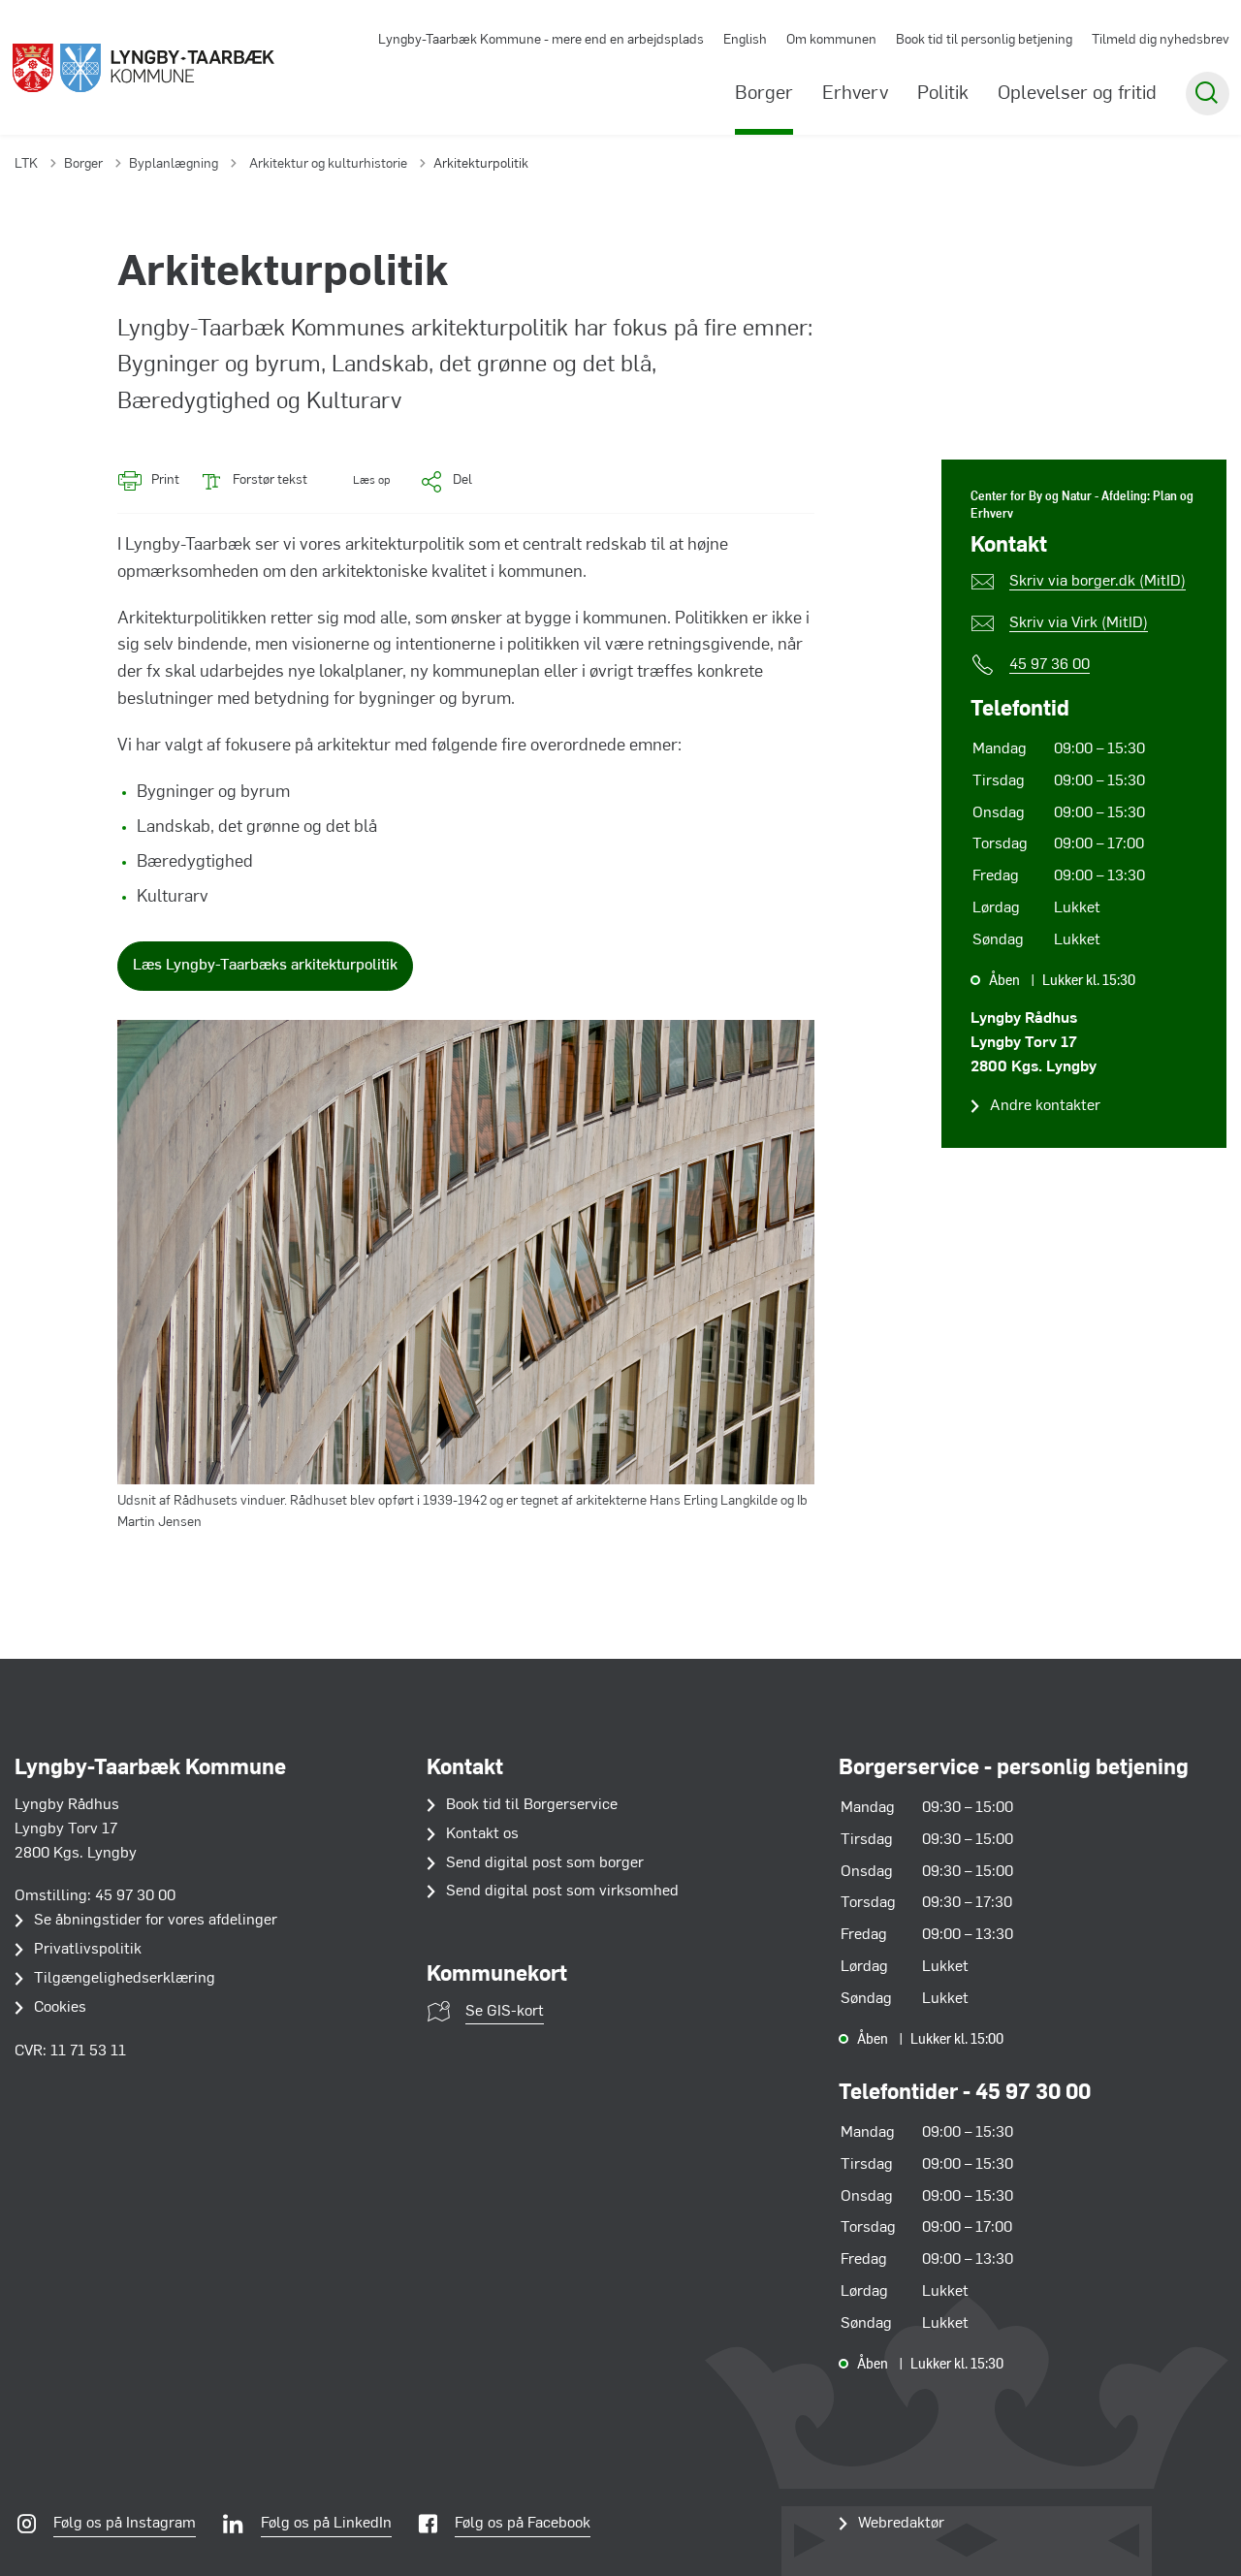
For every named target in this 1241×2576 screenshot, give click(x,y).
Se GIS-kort (505, 2012)
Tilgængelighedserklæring (125, 1979)
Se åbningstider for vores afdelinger (156, 1921)
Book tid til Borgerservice (532, 1805)
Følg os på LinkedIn (326, 2524)
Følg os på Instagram (125, 2524)
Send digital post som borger (545, 1863)
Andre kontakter (1045, 1106)
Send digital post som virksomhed (562, 1892)
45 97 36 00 (1050, 665)
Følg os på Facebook (523, 2524)
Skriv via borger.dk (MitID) (1098, 582)
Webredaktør (901, 2524)
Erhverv (855, 94)
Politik (943, 94)
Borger (764, 94)
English (745, 40)
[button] (358, 481)
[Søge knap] (1208, 94)
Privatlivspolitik (88, 1950)
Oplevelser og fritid (1077, 94)
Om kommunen (831, 40)
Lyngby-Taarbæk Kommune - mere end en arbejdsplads (541, 40)
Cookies (60, 2008)
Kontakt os (482, 1834)
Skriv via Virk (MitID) (1079, 623)
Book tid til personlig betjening (984, 40)
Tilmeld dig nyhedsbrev (1161, 40)
